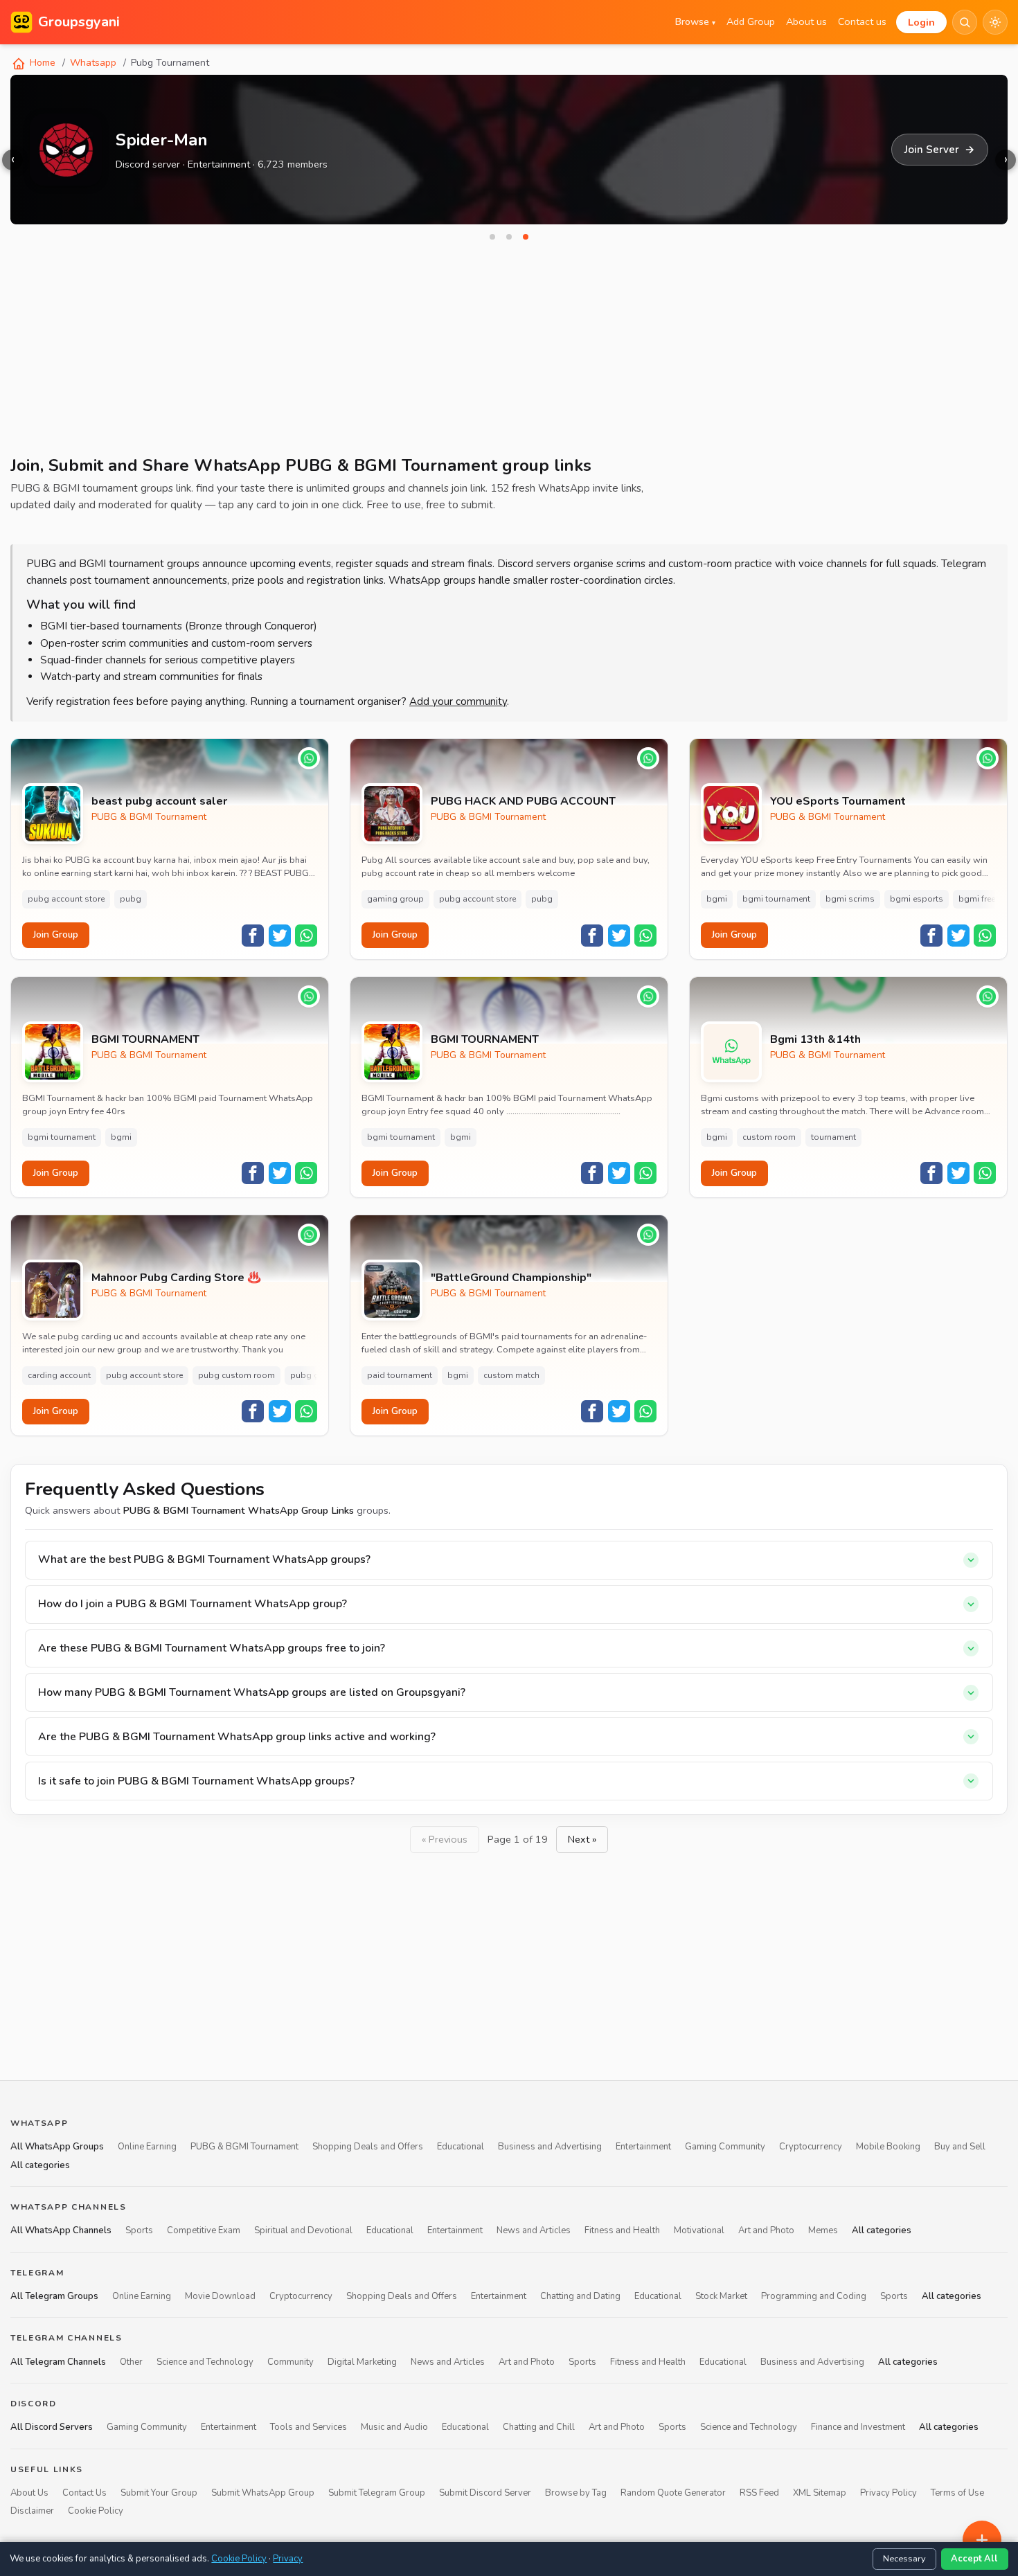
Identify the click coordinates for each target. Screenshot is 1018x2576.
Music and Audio (394, 2428)
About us (806, 21)
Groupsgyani (79, 22)
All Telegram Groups (54, 2296)
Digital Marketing (362, 2362)
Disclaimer (32, 2512)
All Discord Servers (52, 2428)
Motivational (699, 2231)
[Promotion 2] (509, 237)
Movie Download (220, 2296)
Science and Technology (205, 2362)
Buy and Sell (960, 2147)
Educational (461, 2147)
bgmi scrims (850, 899)
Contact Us (84, 2493)
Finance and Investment (858, 2428)
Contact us (862, 21)
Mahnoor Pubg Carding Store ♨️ (176, 1278)
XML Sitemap (820, 2493)
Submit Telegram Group (377, 2493)
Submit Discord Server (485, 2493)
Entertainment (643, 2147)
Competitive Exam (204, 2231)
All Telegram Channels (58, 2362)
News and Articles (534, 2231)
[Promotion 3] (526, 237)
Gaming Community (725, 2147)
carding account (59, 1375)
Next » (582, 1839)
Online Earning (147, 2147)
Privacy (288, 2559)
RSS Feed (759, 2493)
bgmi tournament (776, 899)
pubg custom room (236, 1375)
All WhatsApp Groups (57, 2147)
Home (41, 63)
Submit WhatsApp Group (263, 2493)
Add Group (751, 21)
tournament (833, 1137)
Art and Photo (766, 2231)
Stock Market (721, 2296)
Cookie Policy (96, 2512)
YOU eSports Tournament (838, 802)
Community (291, 2362)
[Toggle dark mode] (995, 22)
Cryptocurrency (811, 2147)
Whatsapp (93, 63)
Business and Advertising (550, 2147)
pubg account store (66, 899)
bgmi (717, 899)
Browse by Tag (576, 2493)
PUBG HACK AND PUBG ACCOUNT (523, 802)
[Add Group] (982, 2540)
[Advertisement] (426, 353)
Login (921, 22)
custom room (769, 1137)
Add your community (458, 701)
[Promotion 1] (492, 237)
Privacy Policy (888, 2493)
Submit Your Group (159, 2493)
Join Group (56, 934)
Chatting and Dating (580, 2296)
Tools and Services (309, 2428)
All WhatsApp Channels (61, 2231)
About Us (29, 2493)
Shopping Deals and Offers (368, 2147)
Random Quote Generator (673, 2493)
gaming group (395, 899)
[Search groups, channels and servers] (965, 22)
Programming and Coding (814, 2296)
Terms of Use (957, 2493)
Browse (695, 21)
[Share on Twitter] (280, 936)
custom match (511, 1375)
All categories (40, 2165)
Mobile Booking (888, 2147)
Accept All (974, 2559)
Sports (139, 2231)
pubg (131, 899)
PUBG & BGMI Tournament (149, 817)
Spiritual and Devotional (303, 2231)
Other (131, 2362)
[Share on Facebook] (253, 936)
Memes (823, 2231)
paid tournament (400, 1375)
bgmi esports (917, 899)
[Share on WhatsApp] (306, 936)
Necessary (904, 2559)
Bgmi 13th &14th (815, 1040)
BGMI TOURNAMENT (145, 1040)
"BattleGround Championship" (511, 1278)
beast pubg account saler (159, 802)
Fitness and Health (622, 2231)
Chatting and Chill (539, 2428)
